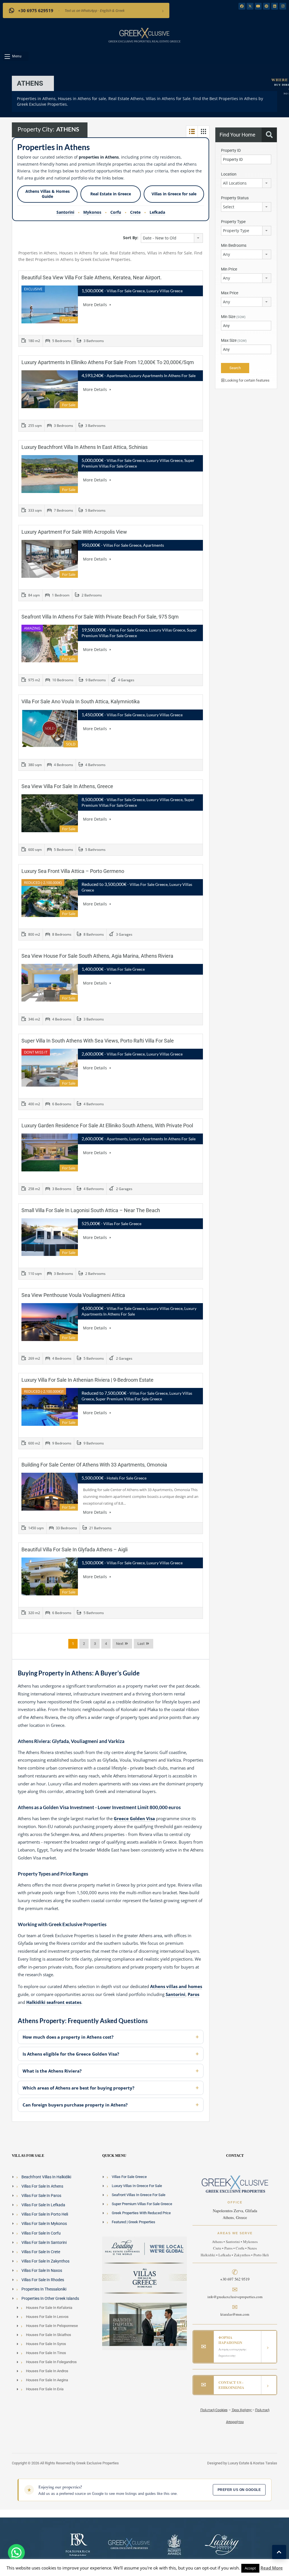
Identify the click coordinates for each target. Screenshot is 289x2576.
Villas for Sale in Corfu (41, 2233)
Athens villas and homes (176, 1986)
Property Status (235, 198)
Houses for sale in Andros (47, 2371)
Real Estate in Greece (111, 194)
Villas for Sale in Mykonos (44, 2224)
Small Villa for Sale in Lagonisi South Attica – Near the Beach (91, 1210)
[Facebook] (242, 6)
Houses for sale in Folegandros (51, 2362)
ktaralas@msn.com (235, 2314)
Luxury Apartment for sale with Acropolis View (74, 532)
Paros (193, 1994)
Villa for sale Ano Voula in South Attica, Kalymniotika (81, 701)
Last (141, 1644)
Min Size (233, 317)
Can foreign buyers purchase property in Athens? (75, 2105)
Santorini (65, 212)
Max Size (234, 340)
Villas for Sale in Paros (41, 2196)
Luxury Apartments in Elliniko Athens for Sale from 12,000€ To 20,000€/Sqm (108, 362)
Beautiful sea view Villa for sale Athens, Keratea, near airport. (92, 277)
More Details (96, 305)
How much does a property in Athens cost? (68, 2037)
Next (120, 1644)
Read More (272, 2568)
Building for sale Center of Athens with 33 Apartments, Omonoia (94, 1465)
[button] (16, 56)
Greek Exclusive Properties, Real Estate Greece (144, 41)
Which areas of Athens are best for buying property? (78, 2088)
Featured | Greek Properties (133, 2222)
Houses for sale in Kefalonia (49, 2308)
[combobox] (172, 238)
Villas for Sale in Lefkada (43, 2205)
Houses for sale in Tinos (46, 2353)
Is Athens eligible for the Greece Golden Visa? (71, 2054)
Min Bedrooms (234, 245)
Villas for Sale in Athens (42, 2186)
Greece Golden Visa (134, 1818)
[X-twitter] (250, 6)
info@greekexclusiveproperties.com (235, 2297)
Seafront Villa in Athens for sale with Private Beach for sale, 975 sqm (100, 617)
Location (229, 174)
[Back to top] (279, 2552)
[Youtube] (258, 6)
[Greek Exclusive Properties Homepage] (144, 33)
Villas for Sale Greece (129, 2177)
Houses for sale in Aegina (47, 2380)
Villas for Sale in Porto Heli (45, 2214)
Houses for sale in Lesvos (47, 2317)
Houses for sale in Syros (46, 2344)
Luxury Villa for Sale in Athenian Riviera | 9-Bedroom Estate (87, 1380)
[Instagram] (283, 6)
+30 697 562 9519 (235, 2279)
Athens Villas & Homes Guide (48, 194)
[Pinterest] (266, 6)
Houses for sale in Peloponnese (52, 2326)
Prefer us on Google (239, 2490)
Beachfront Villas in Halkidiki (46, 2177)
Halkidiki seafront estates (54, 2002)
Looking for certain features (247, 380)
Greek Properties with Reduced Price (141, 2213)
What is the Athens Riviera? (52, 2071)
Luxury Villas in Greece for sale (137, 2186)
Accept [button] (250, 2568)
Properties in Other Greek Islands (50, 2298)
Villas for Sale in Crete (41, 2252)
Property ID (231, 150)
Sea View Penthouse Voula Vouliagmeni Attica (73, 1295)
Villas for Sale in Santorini (44, 2242)
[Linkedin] (275, 6)
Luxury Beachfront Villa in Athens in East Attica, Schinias (85, 447)
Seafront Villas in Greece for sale (139, 2195)
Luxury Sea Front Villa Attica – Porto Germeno (73, 871)
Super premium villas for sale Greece (142, 2204)
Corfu (116, 212)
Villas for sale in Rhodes (43, 2280)
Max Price (230, 293)
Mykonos (92, 212)
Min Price (229, 269)
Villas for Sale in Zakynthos (45, 2261)
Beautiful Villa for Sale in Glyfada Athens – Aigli (75, 1549)
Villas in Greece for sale (174, 194)
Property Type (233, 222)
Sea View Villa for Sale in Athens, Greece (67, 786)
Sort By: (131, 238)
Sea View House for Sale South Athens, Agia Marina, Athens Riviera (97, 956)
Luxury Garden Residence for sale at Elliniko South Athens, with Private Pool (107, 1125)
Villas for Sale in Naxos (42, 2270)
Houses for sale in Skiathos (49, 2335)
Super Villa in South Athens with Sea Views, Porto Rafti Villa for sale (98, 1041)
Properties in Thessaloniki (44, 2289)
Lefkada (157, 212)
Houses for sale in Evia (45, 2389)
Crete (135, 212)
